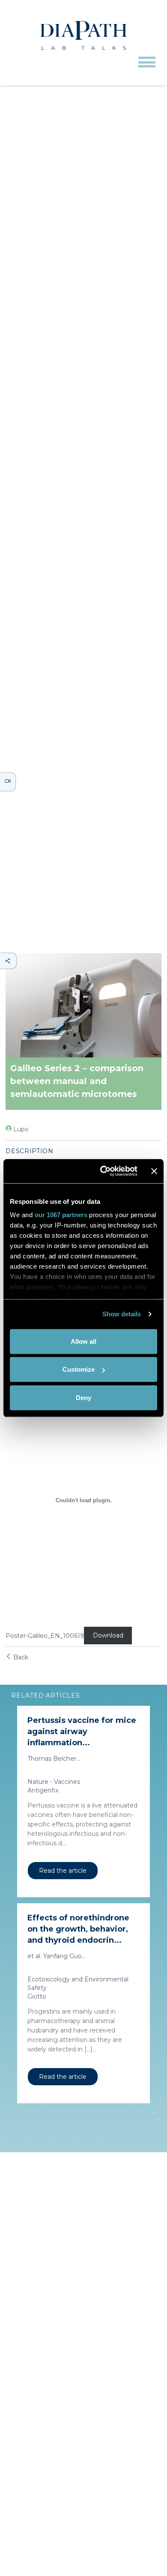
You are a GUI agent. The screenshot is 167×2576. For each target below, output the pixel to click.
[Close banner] (154, 1171)
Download (108, 1636)
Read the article (63, 1871)
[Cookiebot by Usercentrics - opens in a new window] (103, 1171)
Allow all (83, 1341)
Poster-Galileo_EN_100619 (45, 1636)
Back (20, 1657)
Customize (79, 1369)
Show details (122, 1314)
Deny (83, 1397)
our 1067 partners (61, 1215)
